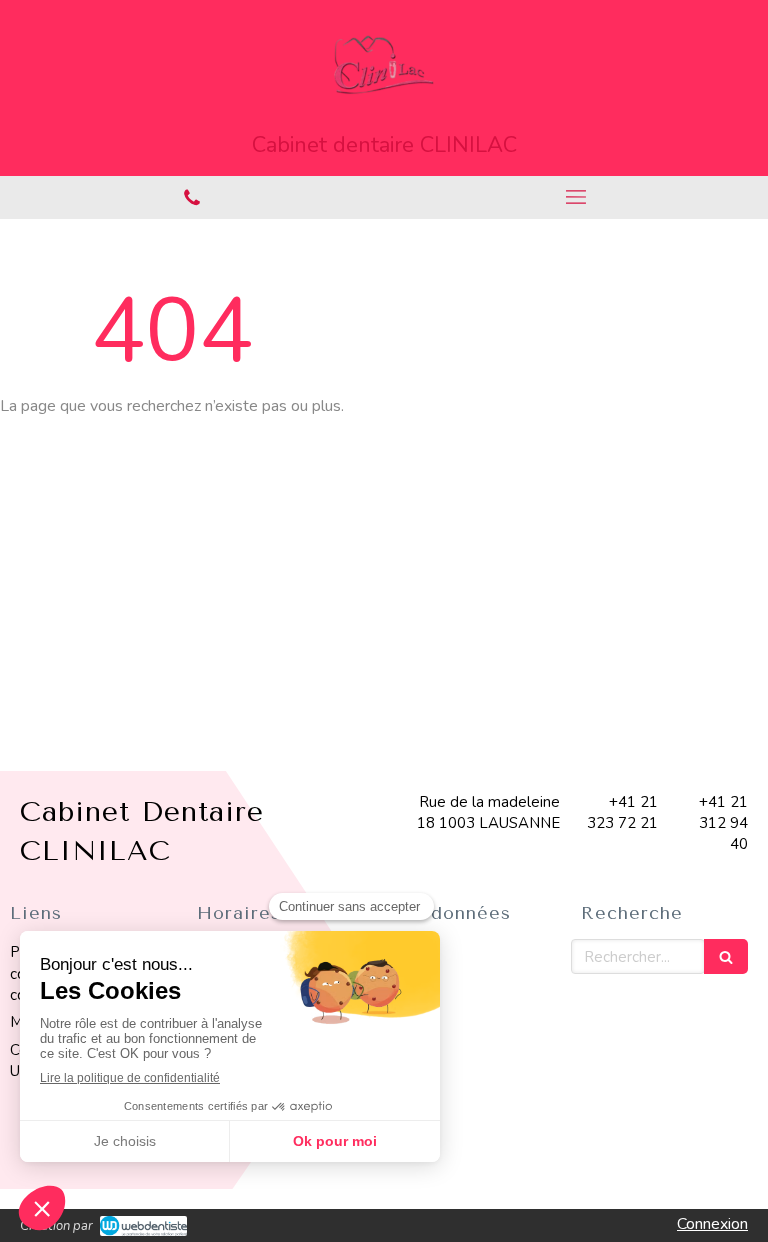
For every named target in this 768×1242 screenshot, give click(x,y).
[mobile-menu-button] (576, 197)
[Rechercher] (726, 956)
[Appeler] (192, 197)
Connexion (712, 1224)
